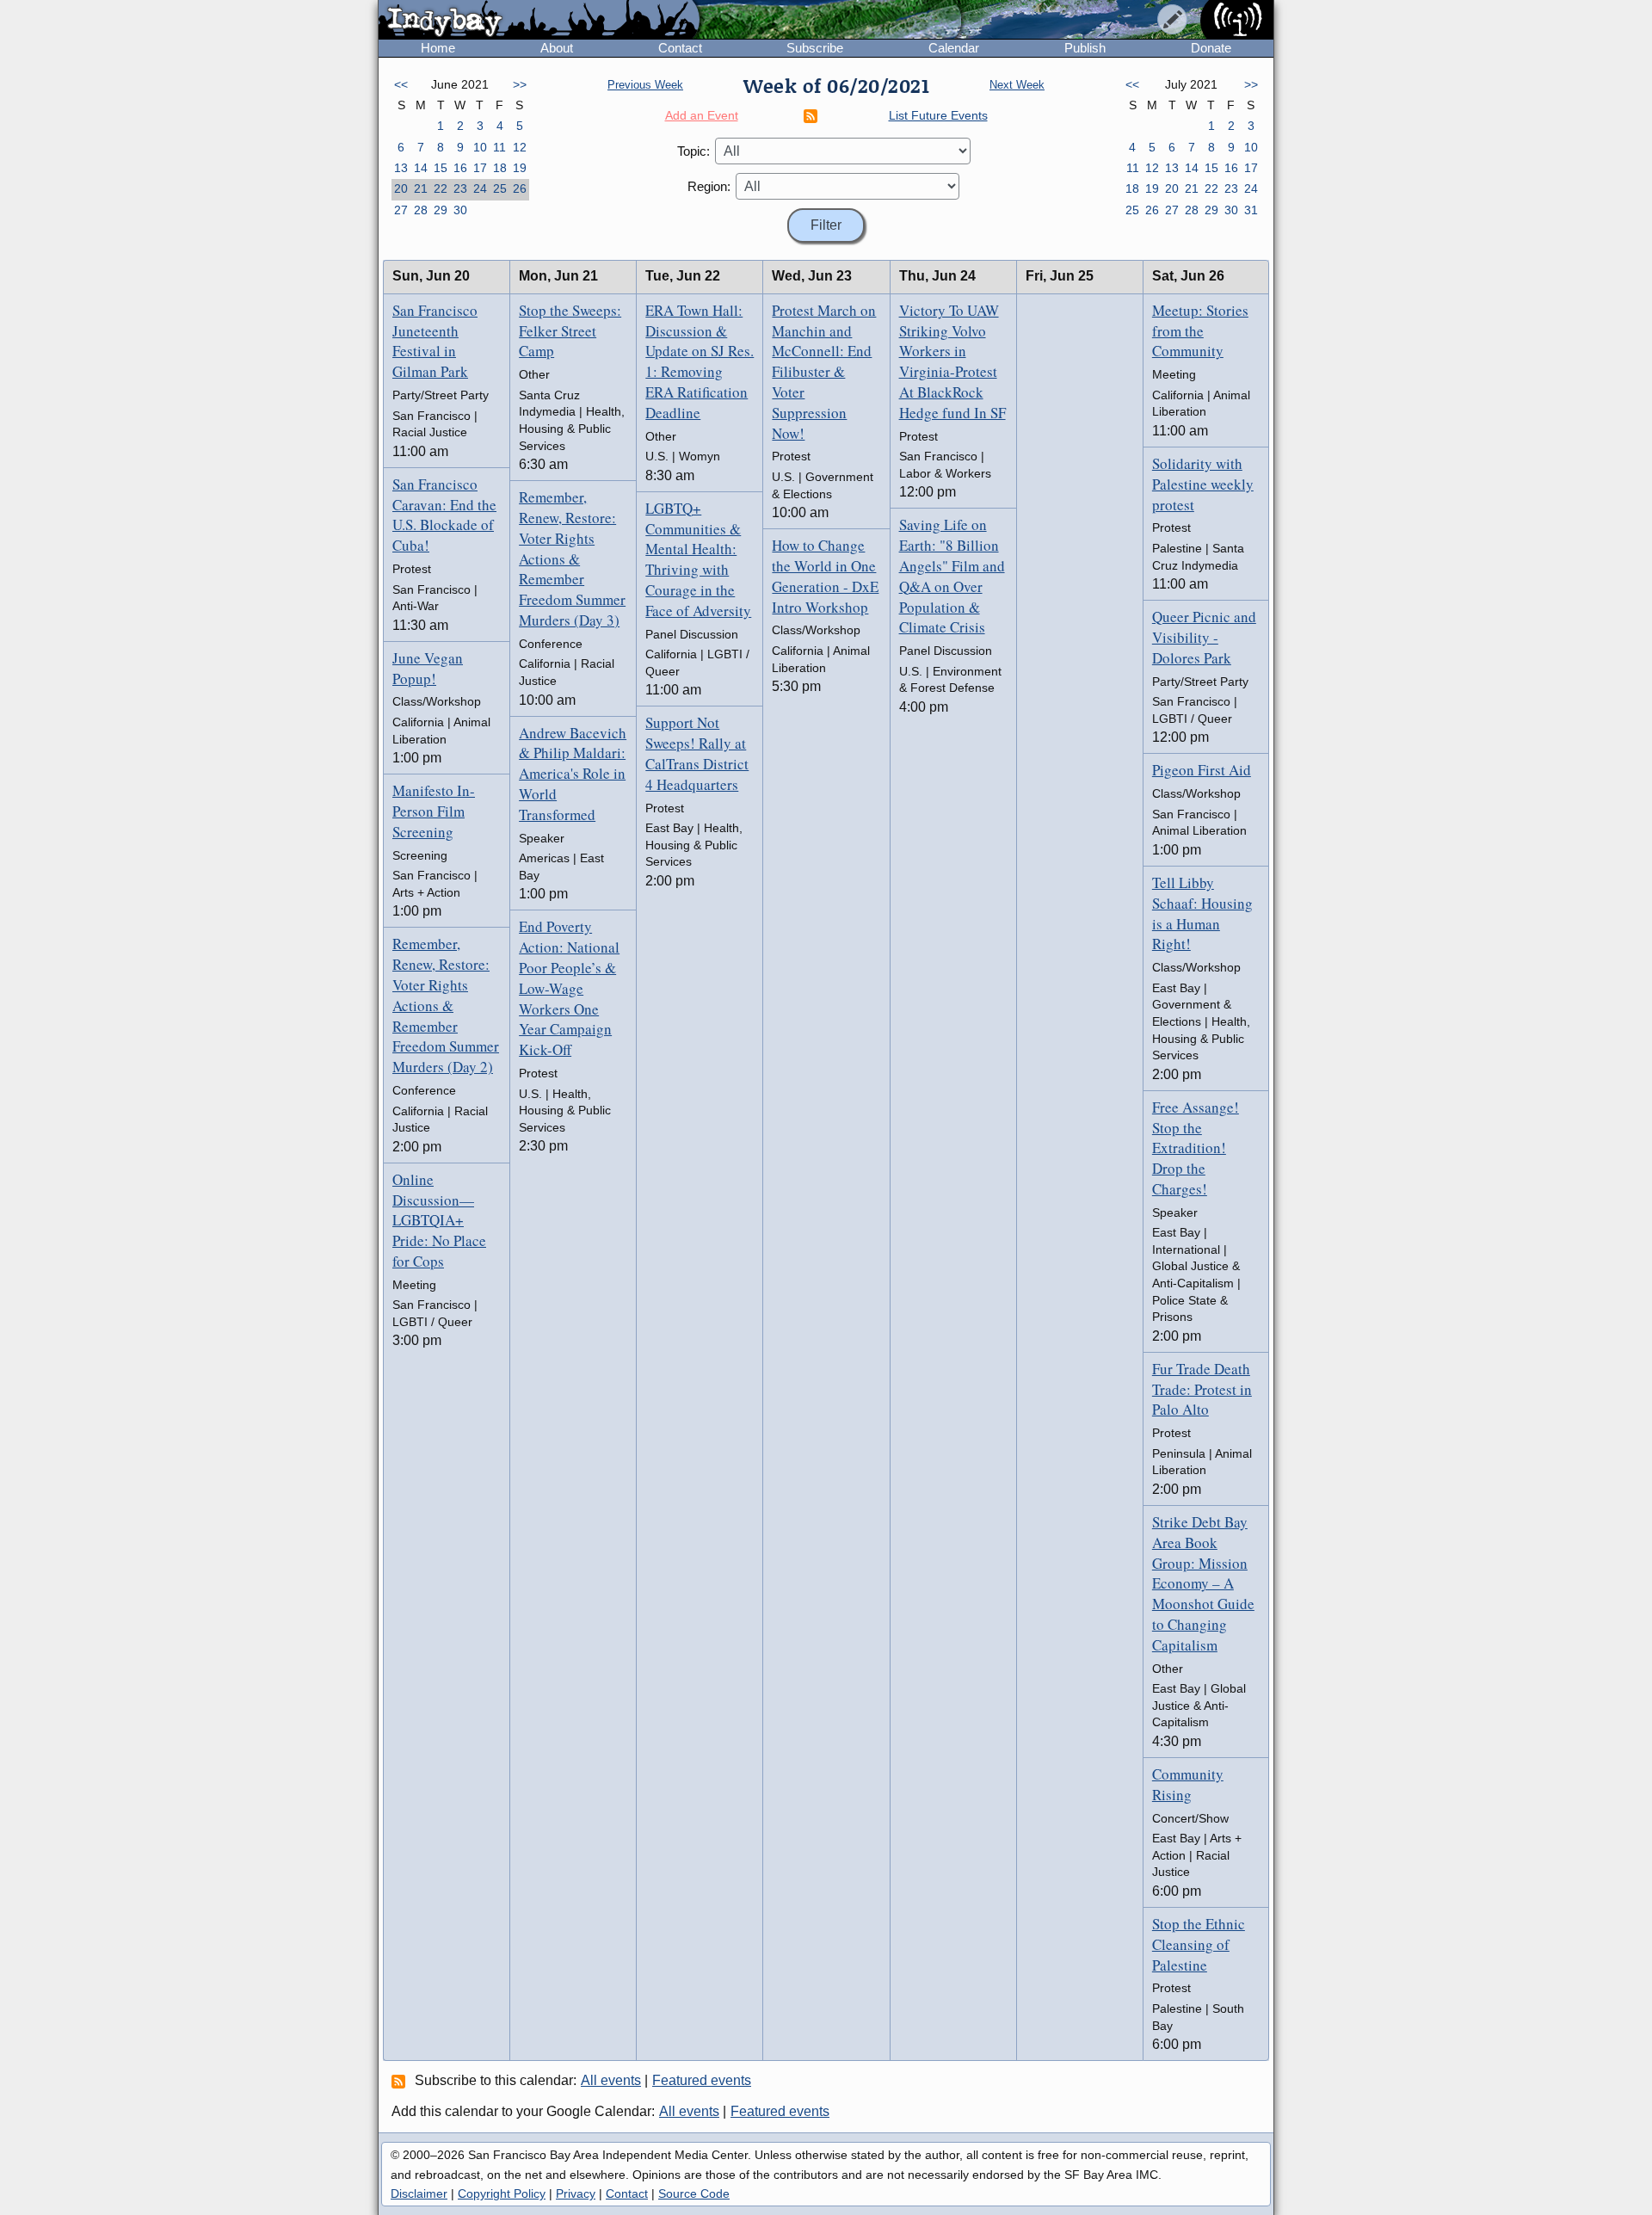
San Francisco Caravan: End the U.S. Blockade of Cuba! (444, 515)
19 (520, 168)
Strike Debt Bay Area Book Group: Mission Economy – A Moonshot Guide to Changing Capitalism (1203, 1583)
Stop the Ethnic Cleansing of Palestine (1199, 1944)
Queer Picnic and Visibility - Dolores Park (1204, 637)
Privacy (576, 2193)
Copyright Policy (502, 2193)
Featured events (702, 2080)
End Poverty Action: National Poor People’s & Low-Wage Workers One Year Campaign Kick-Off (569, 988)
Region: (709, 186)
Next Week (1017, 85)
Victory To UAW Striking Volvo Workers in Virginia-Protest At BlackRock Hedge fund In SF (952, 361)
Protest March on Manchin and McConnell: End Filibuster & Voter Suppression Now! (824, 372)
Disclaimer (419, 2193)
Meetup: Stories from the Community (1200, 331)
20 (401, 188)
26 (520, 188)
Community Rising (1188, 1784)
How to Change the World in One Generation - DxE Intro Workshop (825, 576)
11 (499, 147)
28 (421, 210)
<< (401, 84)
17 (480, 168)
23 (460, 188)
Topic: (693, 151)
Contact (680, 48)
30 (460, 210)
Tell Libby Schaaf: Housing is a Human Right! (1202, 913)
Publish (1085, 48)
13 (401, 168)
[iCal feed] (401, 2081)
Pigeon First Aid (1202, 770)
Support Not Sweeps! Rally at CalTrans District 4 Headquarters (697, 753)
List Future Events (938, 115)
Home (438, 48)
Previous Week (645, 85)
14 (421, 168)
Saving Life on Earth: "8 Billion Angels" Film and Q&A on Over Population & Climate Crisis (952, 576)
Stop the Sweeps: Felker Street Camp (570, 331)
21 (421, 188)
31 (1251, 210)
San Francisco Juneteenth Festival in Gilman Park (435, 341)
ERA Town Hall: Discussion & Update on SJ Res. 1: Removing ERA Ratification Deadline (700, 361)
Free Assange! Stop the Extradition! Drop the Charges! (1196, 1148)
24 (480, 188)
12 (520, 147)
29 (441, 210)
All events (611, 2080)
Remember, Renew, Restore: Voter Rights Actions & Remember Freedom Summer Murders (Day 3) (572, 558)
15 (441, 168)
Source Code (694, 2193)
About (557, 48)
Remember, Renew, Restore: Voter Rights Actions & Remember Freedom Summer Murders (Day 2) (446, 1005)
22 (441, 188)
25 (500, 188)
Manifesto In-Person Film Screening (434, 811)
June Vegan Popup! (428, 668)
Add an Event (702, 115)
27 (401, 210)
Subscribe (815, 48)
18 (500, 168)
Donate (1211, 48)
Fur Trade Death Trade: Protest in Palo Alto (1202, 1389)
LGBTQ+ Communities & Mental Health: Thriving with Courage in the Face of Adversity (698, 559)
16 (460, 168)
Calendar (954, 48)
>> (520, 84)
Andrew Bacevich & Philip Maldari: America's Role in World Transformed (573, 774)
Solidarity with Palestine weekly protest (1203, 484)
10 (480, 147)
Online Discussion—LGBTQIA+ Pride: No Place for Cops (439, 1220)
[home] (539, 21)
